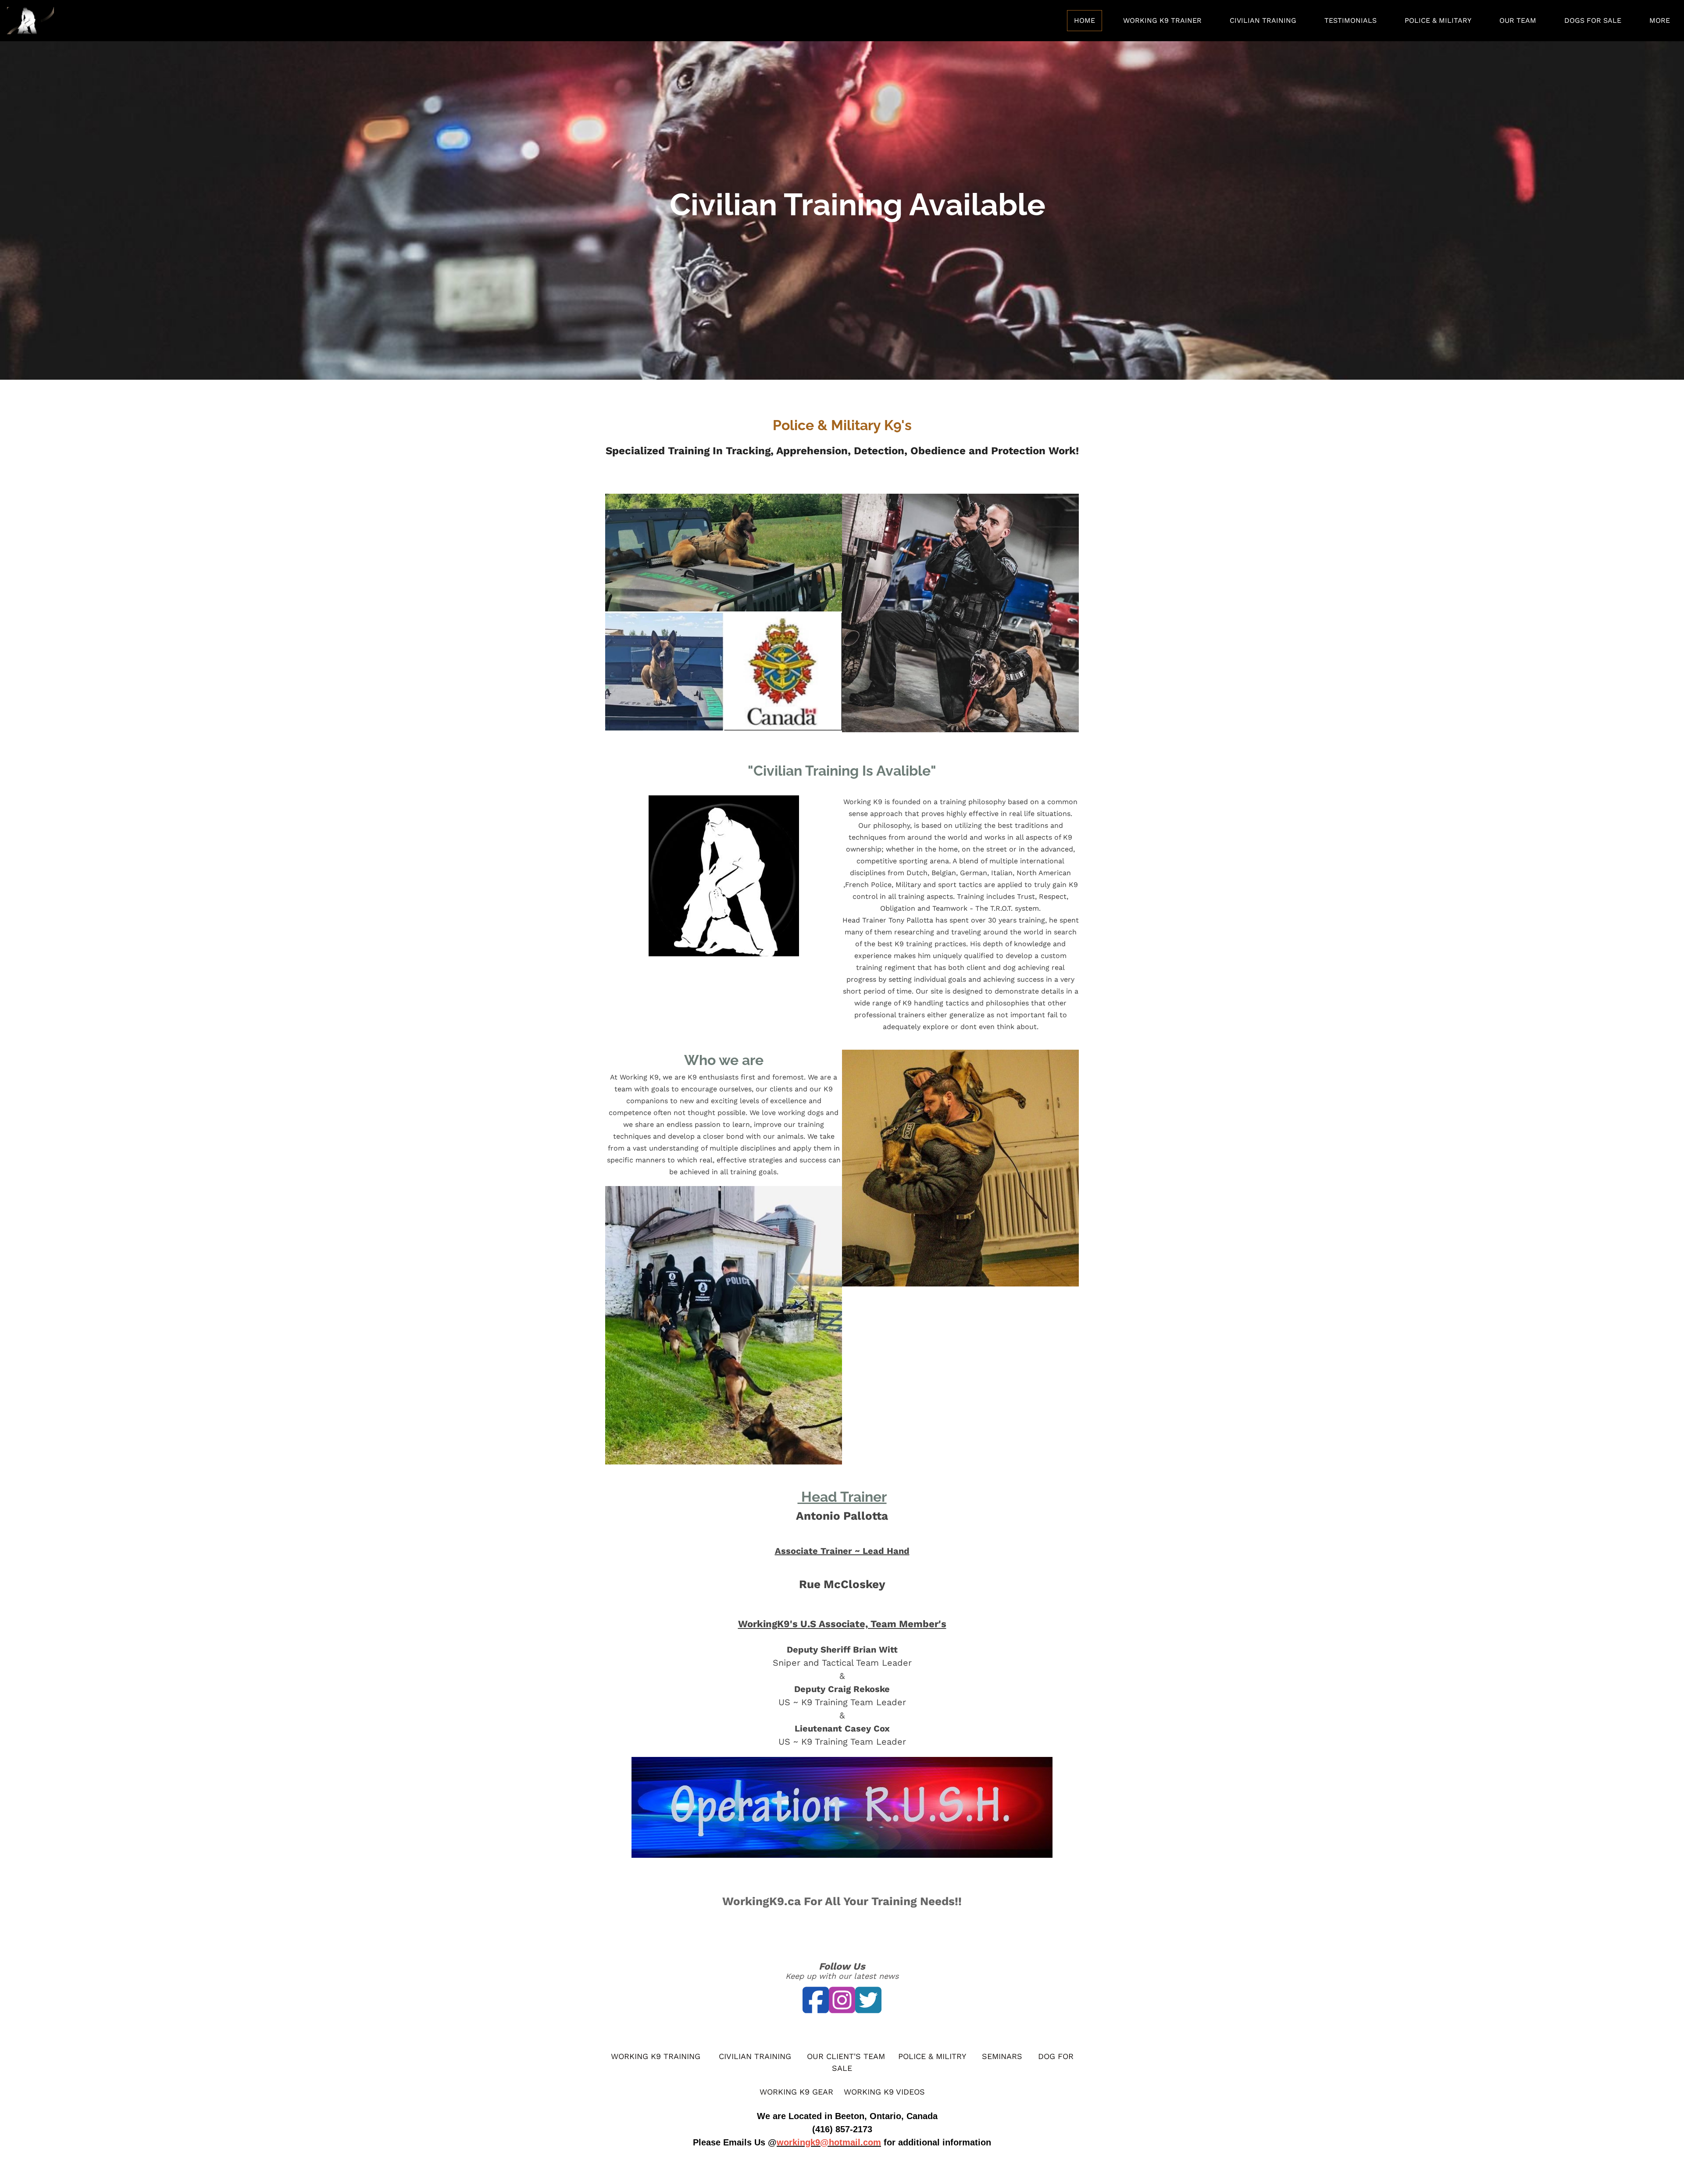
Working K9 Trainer (1162, 20)
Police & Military (1438, 20)
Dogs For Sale (1593, 20)
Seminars (1002, 2056)
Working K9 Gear (796, 2092)
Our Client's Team (846, 2056)
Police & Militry (932, 2056)
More (1660, 20)
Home (1085, 20)
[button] (618, 210)
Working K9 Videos (884, 2092)
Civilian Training (1263, 20)
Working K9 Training (656, 2056)
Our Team (1518, 20)
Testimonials (1350, 20)
